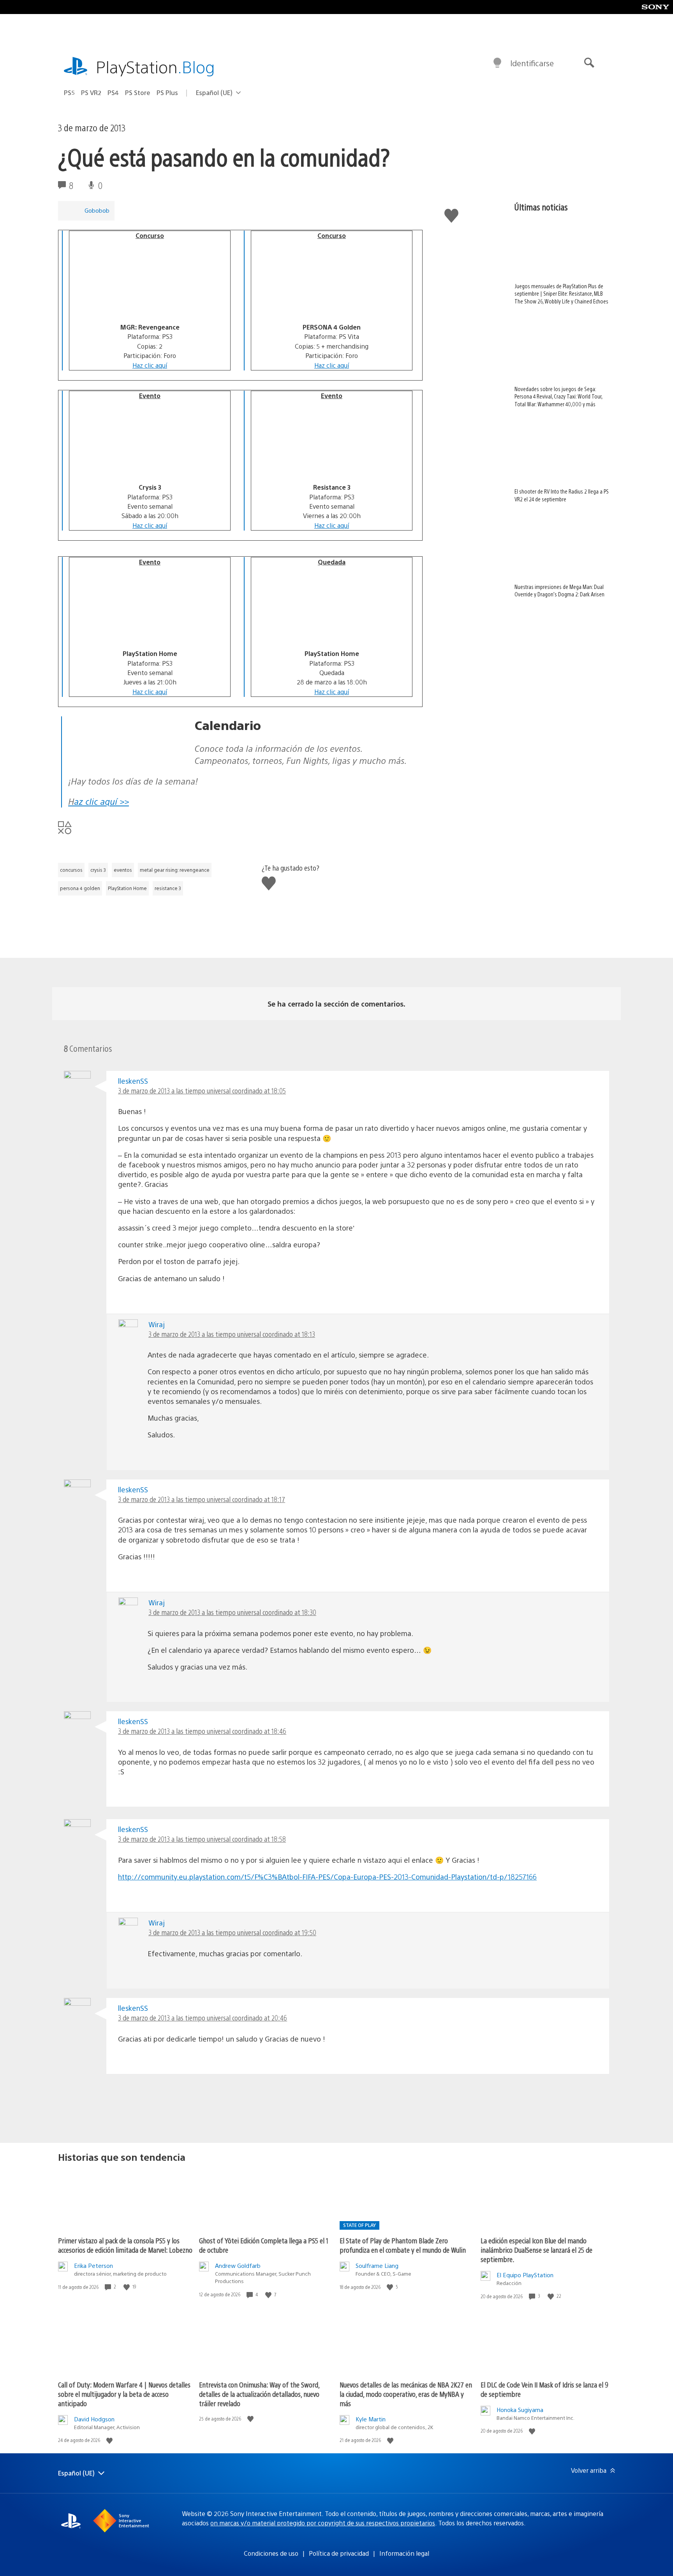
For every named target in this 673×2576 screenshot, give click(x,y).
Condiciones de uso (271, 2553)
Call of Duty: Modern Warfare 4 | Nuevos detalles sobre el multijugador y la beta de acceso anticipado (124, 2394)
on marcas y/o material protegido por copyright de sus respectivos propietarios (323, 2523)
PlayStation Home (127, 888)
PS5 (69, 93)
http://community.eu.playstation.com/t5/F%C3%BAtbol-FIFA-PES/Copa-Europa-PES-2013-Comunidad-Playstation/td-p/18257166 (327, 1877)
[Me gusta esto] (127, 2287)
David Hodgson (94, 2419)
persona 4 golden (80, 888)
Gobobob (97, 210)
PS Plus (167, 93)
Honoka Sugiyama (520, 2409)
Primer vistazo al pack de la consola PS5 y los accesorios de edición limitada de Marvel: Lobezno (125, 2245)
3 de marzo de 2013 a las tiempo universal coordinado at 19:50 (232, 1932)
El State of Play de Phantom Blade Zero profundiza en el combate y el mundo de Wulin (403, 2245)
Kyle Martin (371, 2419)
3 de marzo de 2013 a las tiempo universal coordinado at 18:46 (202, 1731)
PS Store (138, 93)
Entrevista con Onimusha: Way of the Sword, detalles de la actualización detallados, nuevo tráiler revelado (259, 2394)
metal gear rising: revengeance (175, 870)
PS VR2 (91, 93)
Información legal (404, 2553)
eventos (123, 870)
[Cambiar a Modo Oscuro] (497, 63)
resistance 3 (168, 888)
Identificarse (532, 63)
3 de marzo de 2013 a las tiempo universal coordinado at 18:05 (202, 1091)
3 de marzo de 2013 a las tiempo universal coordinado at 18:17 (202, 1499)
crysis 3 (98, 870)
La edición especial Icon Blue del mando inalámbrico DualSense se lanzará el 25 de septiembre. (536, 2250)
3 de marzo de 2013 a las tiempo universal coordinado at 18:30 (232, 1612)
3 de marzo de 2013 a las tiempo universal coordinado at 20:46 (203, 2018)
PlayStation (155, 66)
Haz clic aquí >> (99, 801)
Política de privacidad (339, 2553)
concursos (71, 870)
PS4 (113, 93)
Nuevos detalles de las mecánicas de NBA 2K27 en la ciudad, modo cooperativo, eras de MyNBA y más (406, 2394)
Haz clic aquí (150, 365)
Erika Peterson (93, 2265)
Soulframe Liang (377, 2265)
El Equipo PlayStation (525, 2275)
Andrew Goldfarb (238, 2265)
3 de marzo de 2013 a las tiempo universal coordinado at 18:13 (232, 1334)
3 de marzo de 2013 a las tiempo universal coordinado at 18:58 (202, 1839)
